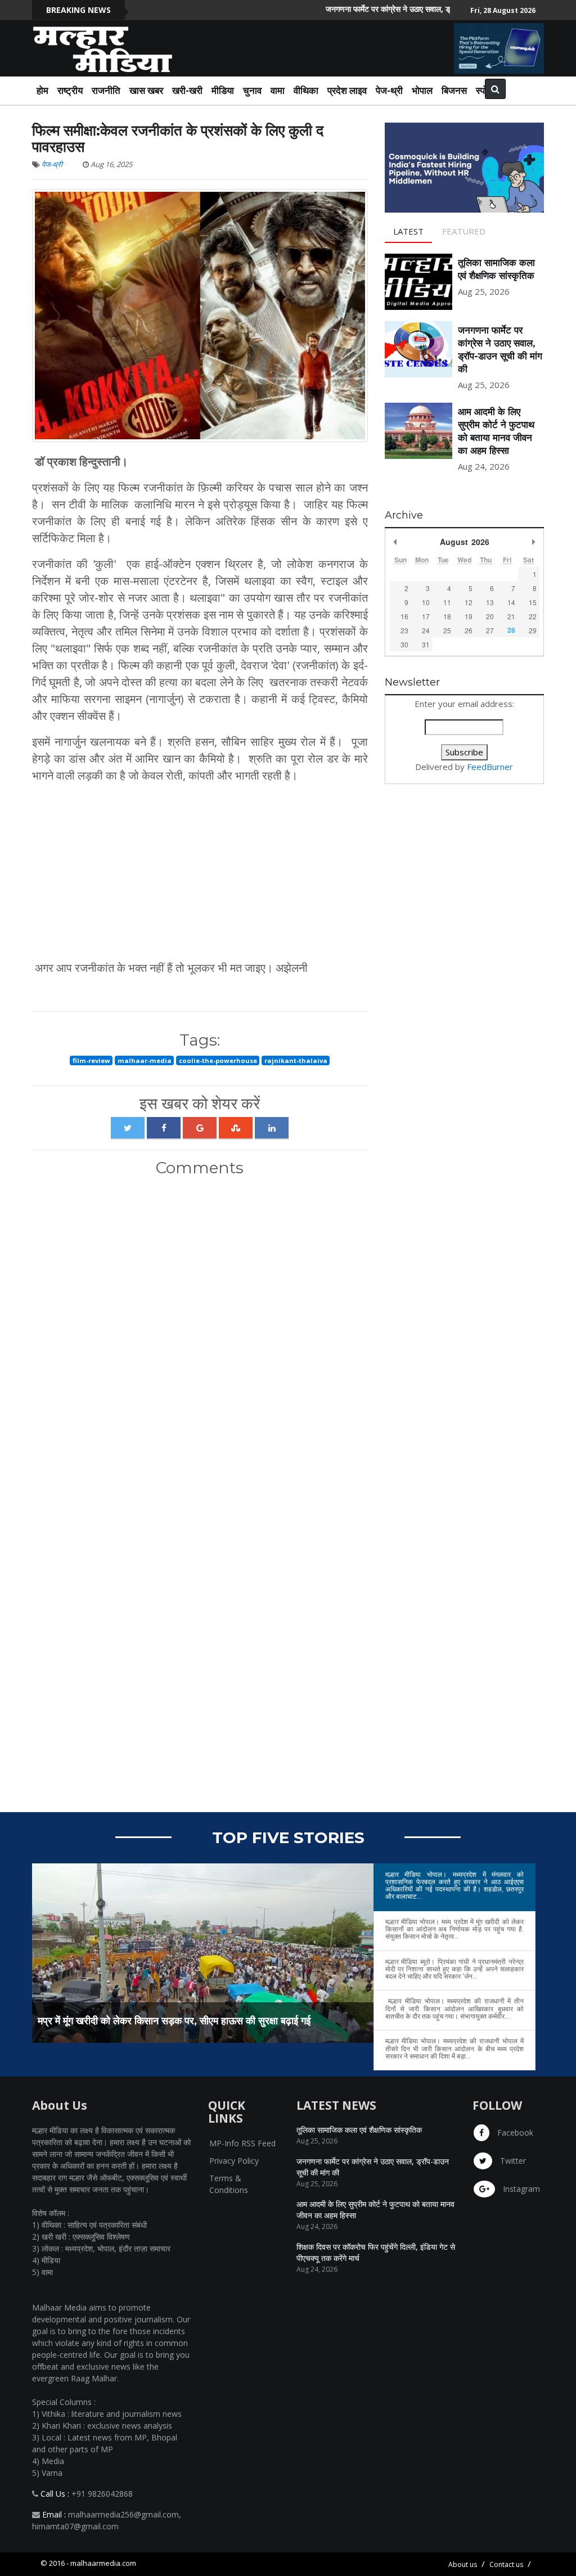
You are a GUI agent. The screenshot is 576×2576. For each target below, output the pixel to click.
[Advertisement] (200, 872)
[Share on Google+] (200, 1128)
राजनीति (106, 90)
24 (426, 630)
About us (463, 2564)
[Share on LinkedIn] (272, 1128)
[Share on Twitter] (128, 1128)
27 (490, 630)
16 (404, 616)
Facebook (514, 2133)
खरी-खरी (187, 90)
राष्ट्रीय (70, 90)
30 (404, 644)
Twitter (512, 2161)
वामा (278, 90)
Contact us (506, 2564)
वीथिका (306, 90)
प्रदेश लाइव (347, 90)
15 (533, 602)
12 (469, 602)
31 (426, 644)
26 (469, 630)
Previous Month (395, 542)
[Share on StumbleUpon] (236, 1128)
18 (447, 616)
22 (533, 616)
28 (511, 630)
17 (426, 616)
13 (490, 602)
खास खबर (146, 90)
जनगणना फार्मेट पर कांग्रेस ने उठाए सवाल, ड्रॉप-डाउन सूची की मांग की (395, 9)
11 (447, 602)
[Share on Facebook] (164, 1128)
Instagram (520, 2189)
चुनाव (252, 90)
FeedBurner (490, 767)
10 (426, 602)
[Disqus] (200, 1334)
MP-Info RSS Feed (242, 2143)
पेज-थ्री (52, 164)
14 (511, 602)
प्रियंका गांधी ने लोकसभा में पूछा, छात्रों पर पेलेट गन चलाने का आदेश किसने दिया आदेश (248, 2021)
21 (511, 616)
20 (490, 616)
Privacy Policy (234, 2161)
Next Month (534, 542)
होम (42, 90)
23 (404, 630)
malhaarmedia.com (103, 2563)
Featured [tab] (464, 231)
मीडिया (223, 90)
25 (447, 630)
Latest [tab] (408, 231)
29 (533, 630)
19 (469, 616)
